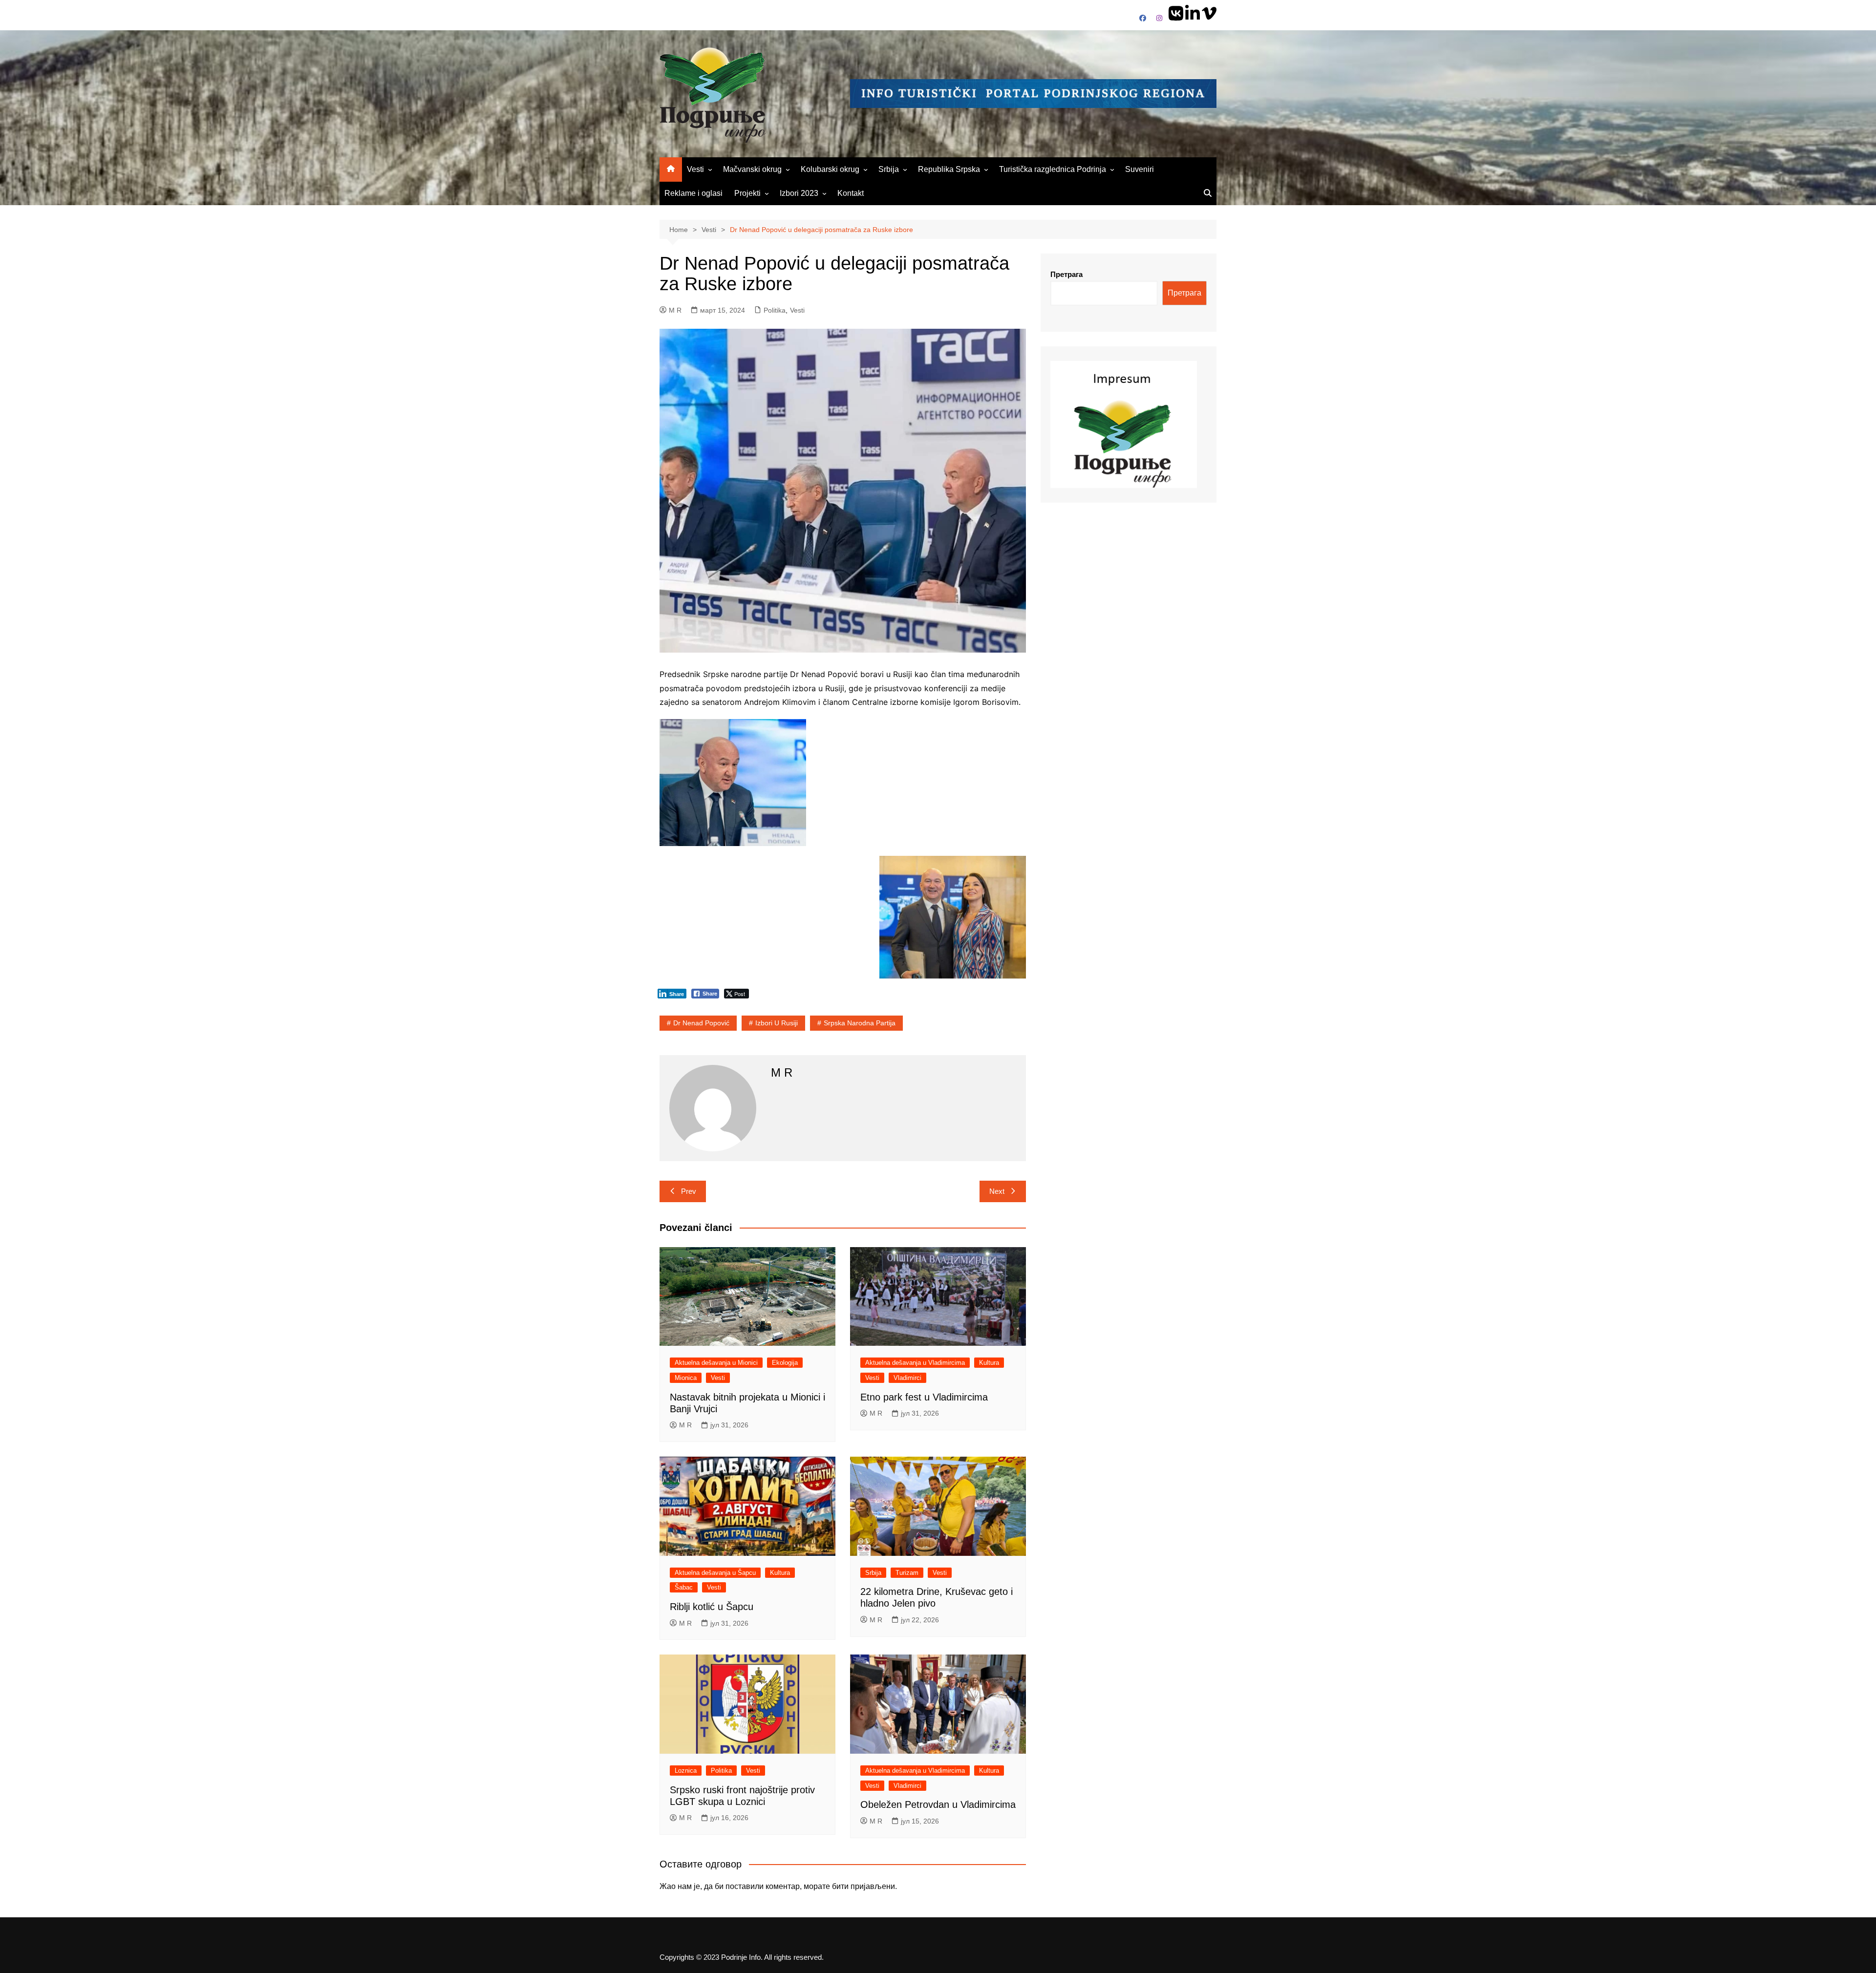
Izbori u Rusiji (777, 1023)
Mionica (686, 1378)
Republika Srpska (949, 169)
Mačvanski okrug (752, 169)
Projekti (747, 193)
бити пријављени (863, 1886)
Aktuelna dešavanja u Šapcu (715, 1573)
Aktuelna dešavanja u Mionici (716, 1363)
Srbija (889, 169)
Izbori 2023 (799, 193)
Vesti (695, 169)
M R (675, 310)
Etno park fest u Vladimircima (924, 1397)
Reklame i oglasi (693, 193)
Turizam (907, 1573)
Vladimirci (907, 1378)
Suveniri (1140, 169)
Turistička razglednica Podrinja (1053, 169)
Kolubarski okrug (830, 169)
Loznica (686, 1771)
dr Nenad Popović (701, 1023)
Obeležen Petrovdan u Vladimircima (938, 1804)
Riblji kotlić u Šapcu (712, 1607)
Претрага (1066, 274)
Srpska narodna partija (860, 1023)
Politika (775, 310)
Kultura (989, 1363)
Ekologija (785, 1363)
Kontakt (851, 193)
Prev (689, 1191)
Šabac (684, 1587)
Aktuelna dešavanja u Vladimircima (915, 1363)
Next (997, 1191)
